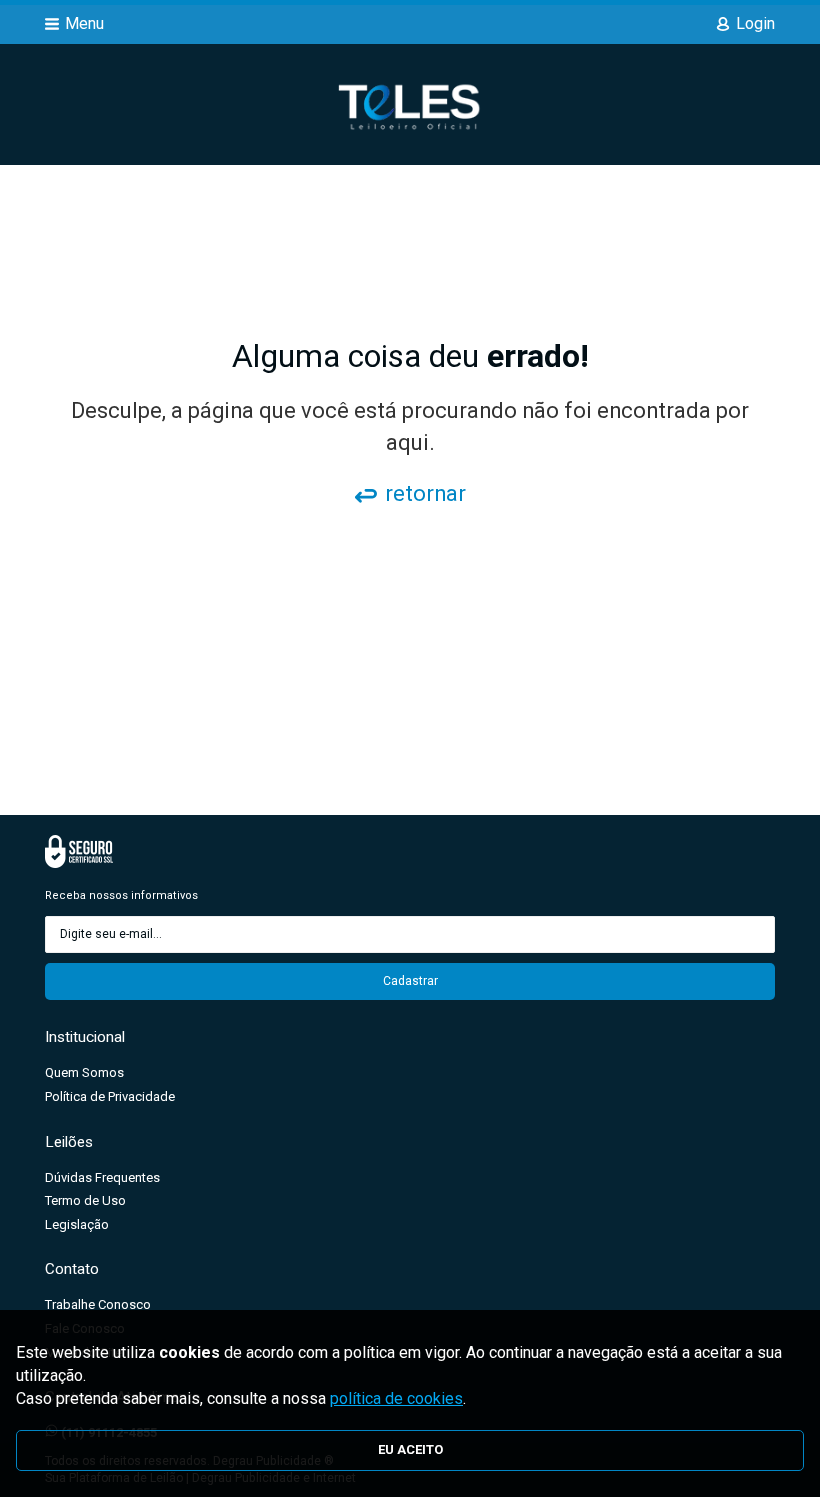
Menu (84, 23)
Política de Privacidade (110, 1096)
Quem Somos (84, 1072)
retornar (425, 493)
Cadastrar (410, 981)
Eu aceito (410, 1449)
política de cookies (396, 1398)
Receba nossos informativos (121, 895)
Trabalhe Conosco (98, 1304)
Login (755, 23)
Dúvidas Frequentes (102, 1177)
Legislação (77, 1224)
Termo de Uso (85, 1200)
